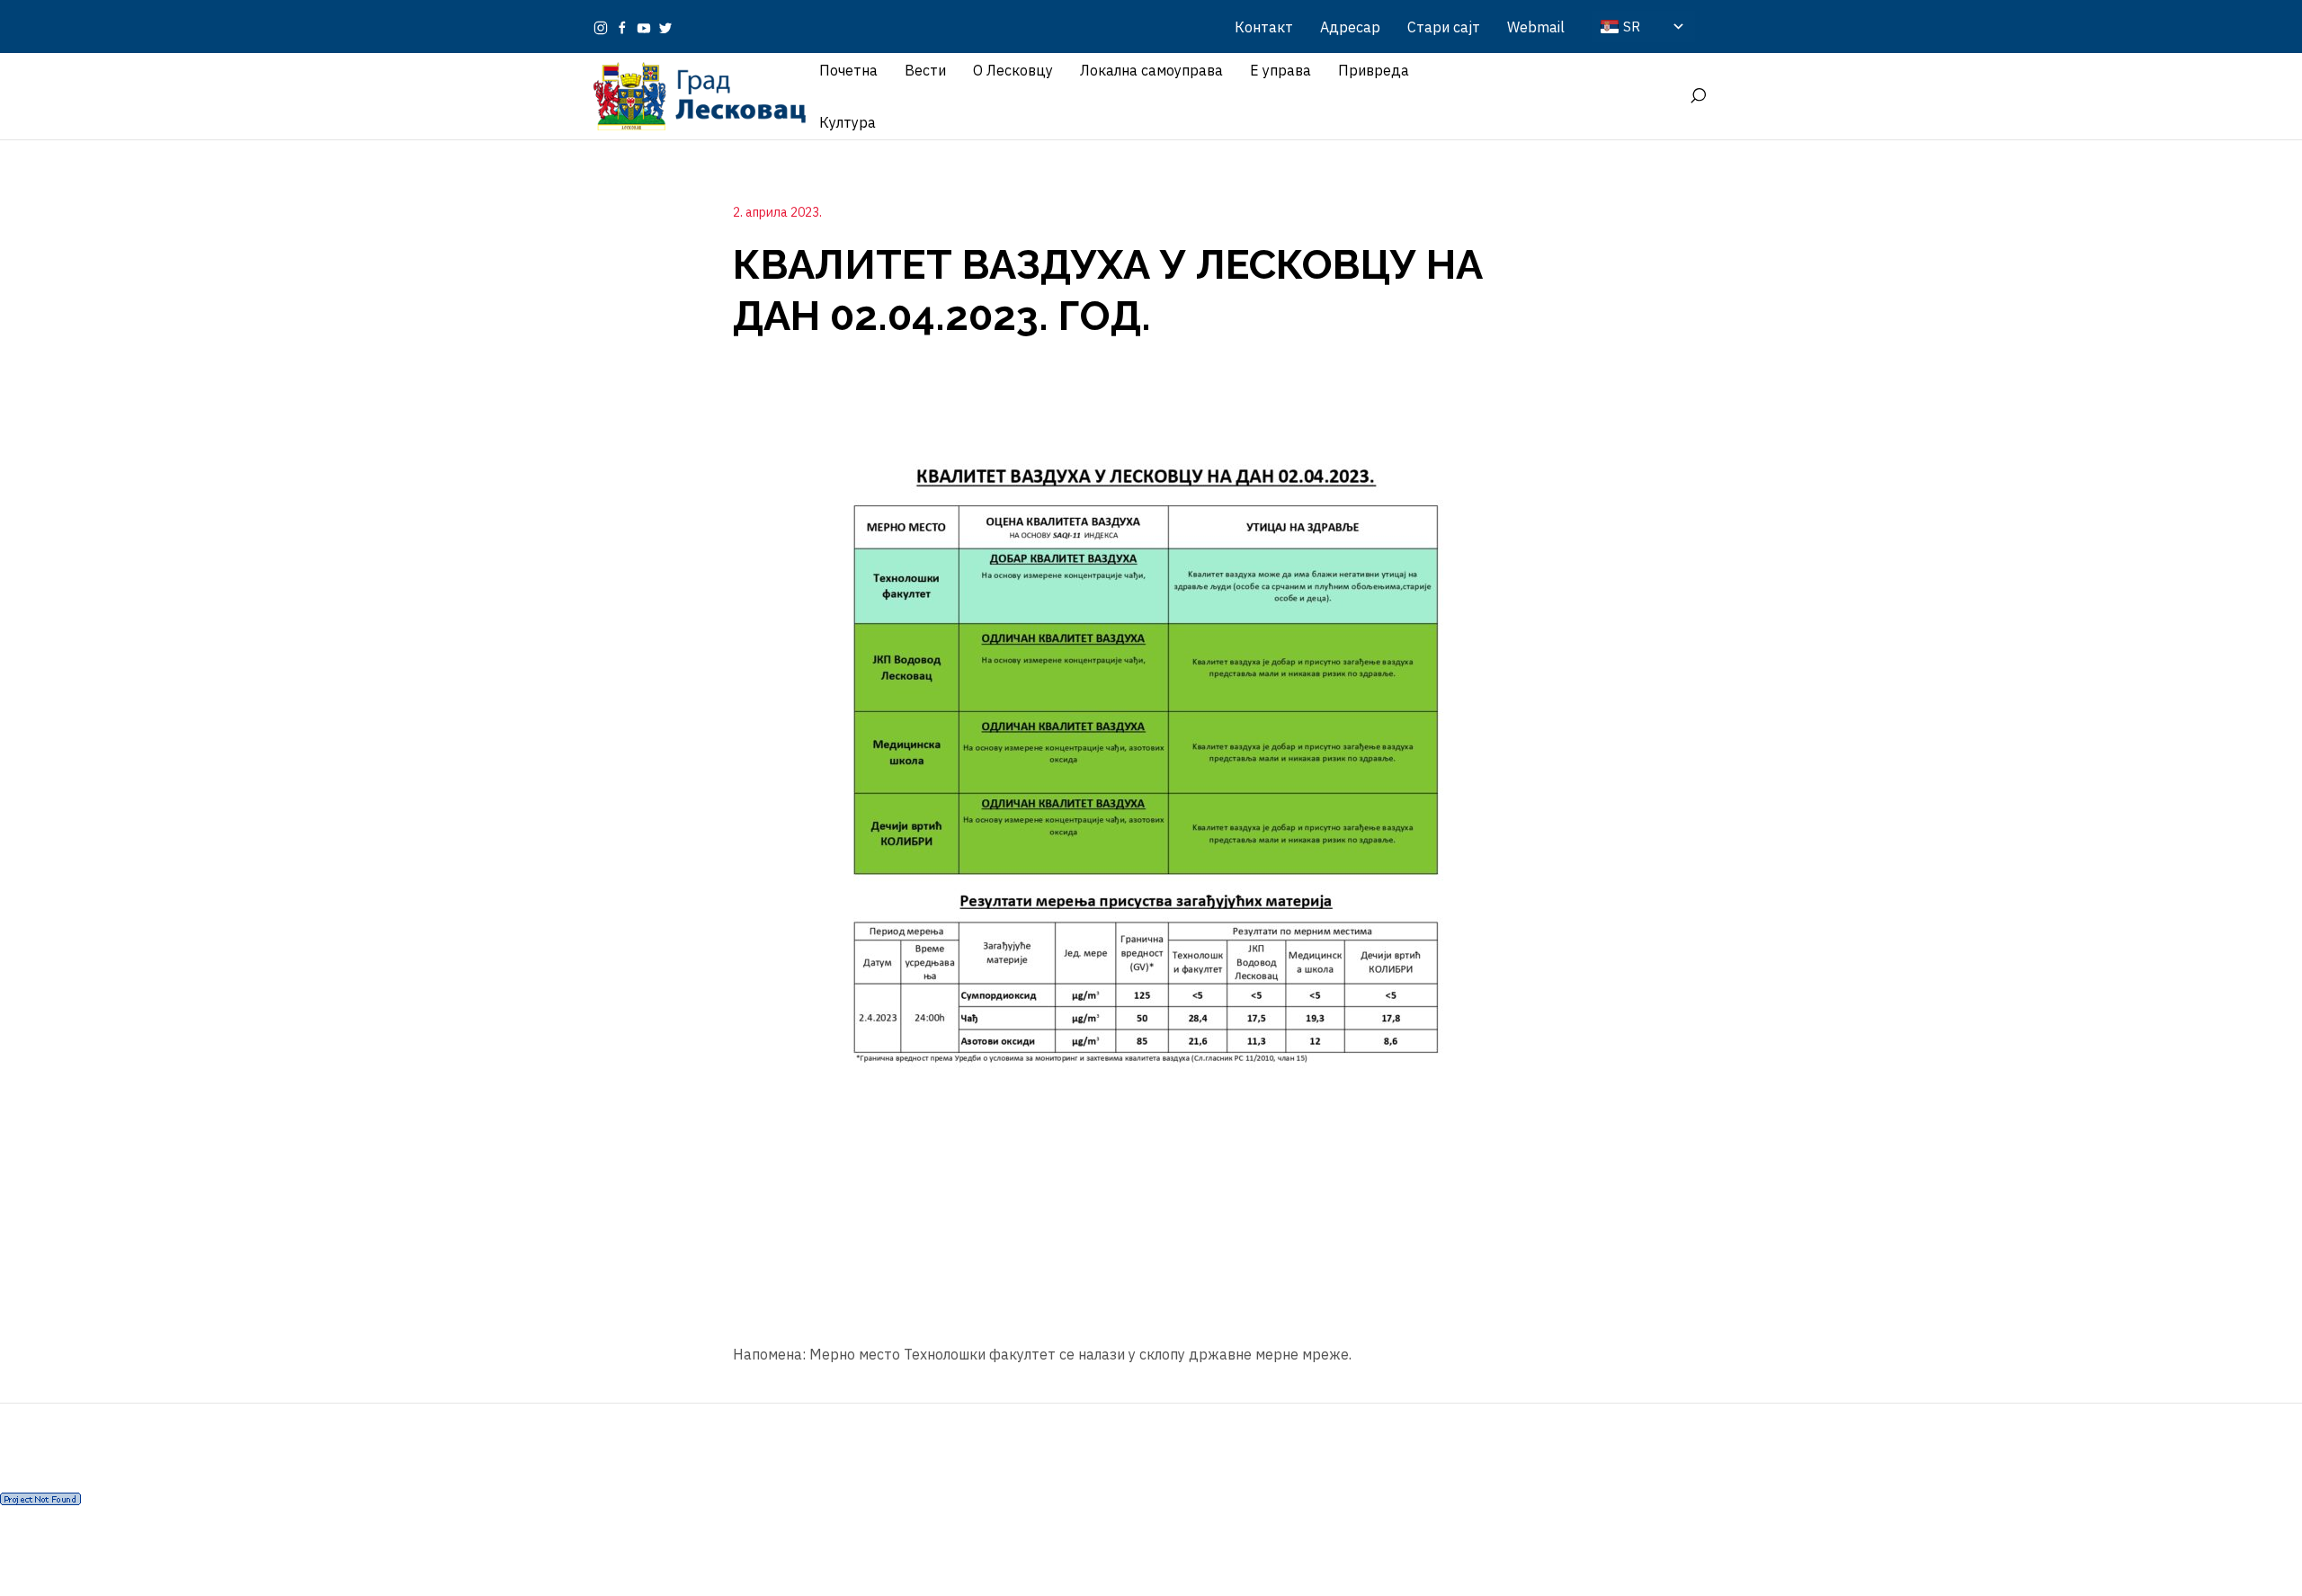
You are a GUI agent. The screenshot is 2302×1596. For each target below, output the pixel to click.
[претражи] (1698, 96)
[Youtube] (644, 27)
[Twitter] (665, 27)
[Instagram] (601, 27)
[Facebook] (622, 27)
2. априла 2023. (777, 212)
